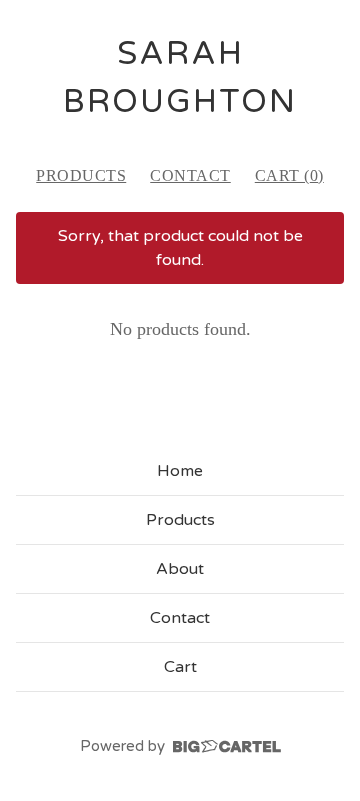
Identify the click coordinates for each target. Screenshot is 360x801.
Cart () (289, 175)
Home (180, 471)
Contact (190, 175)
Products (81, 175)
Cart (180, 667)
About (180, 569)
